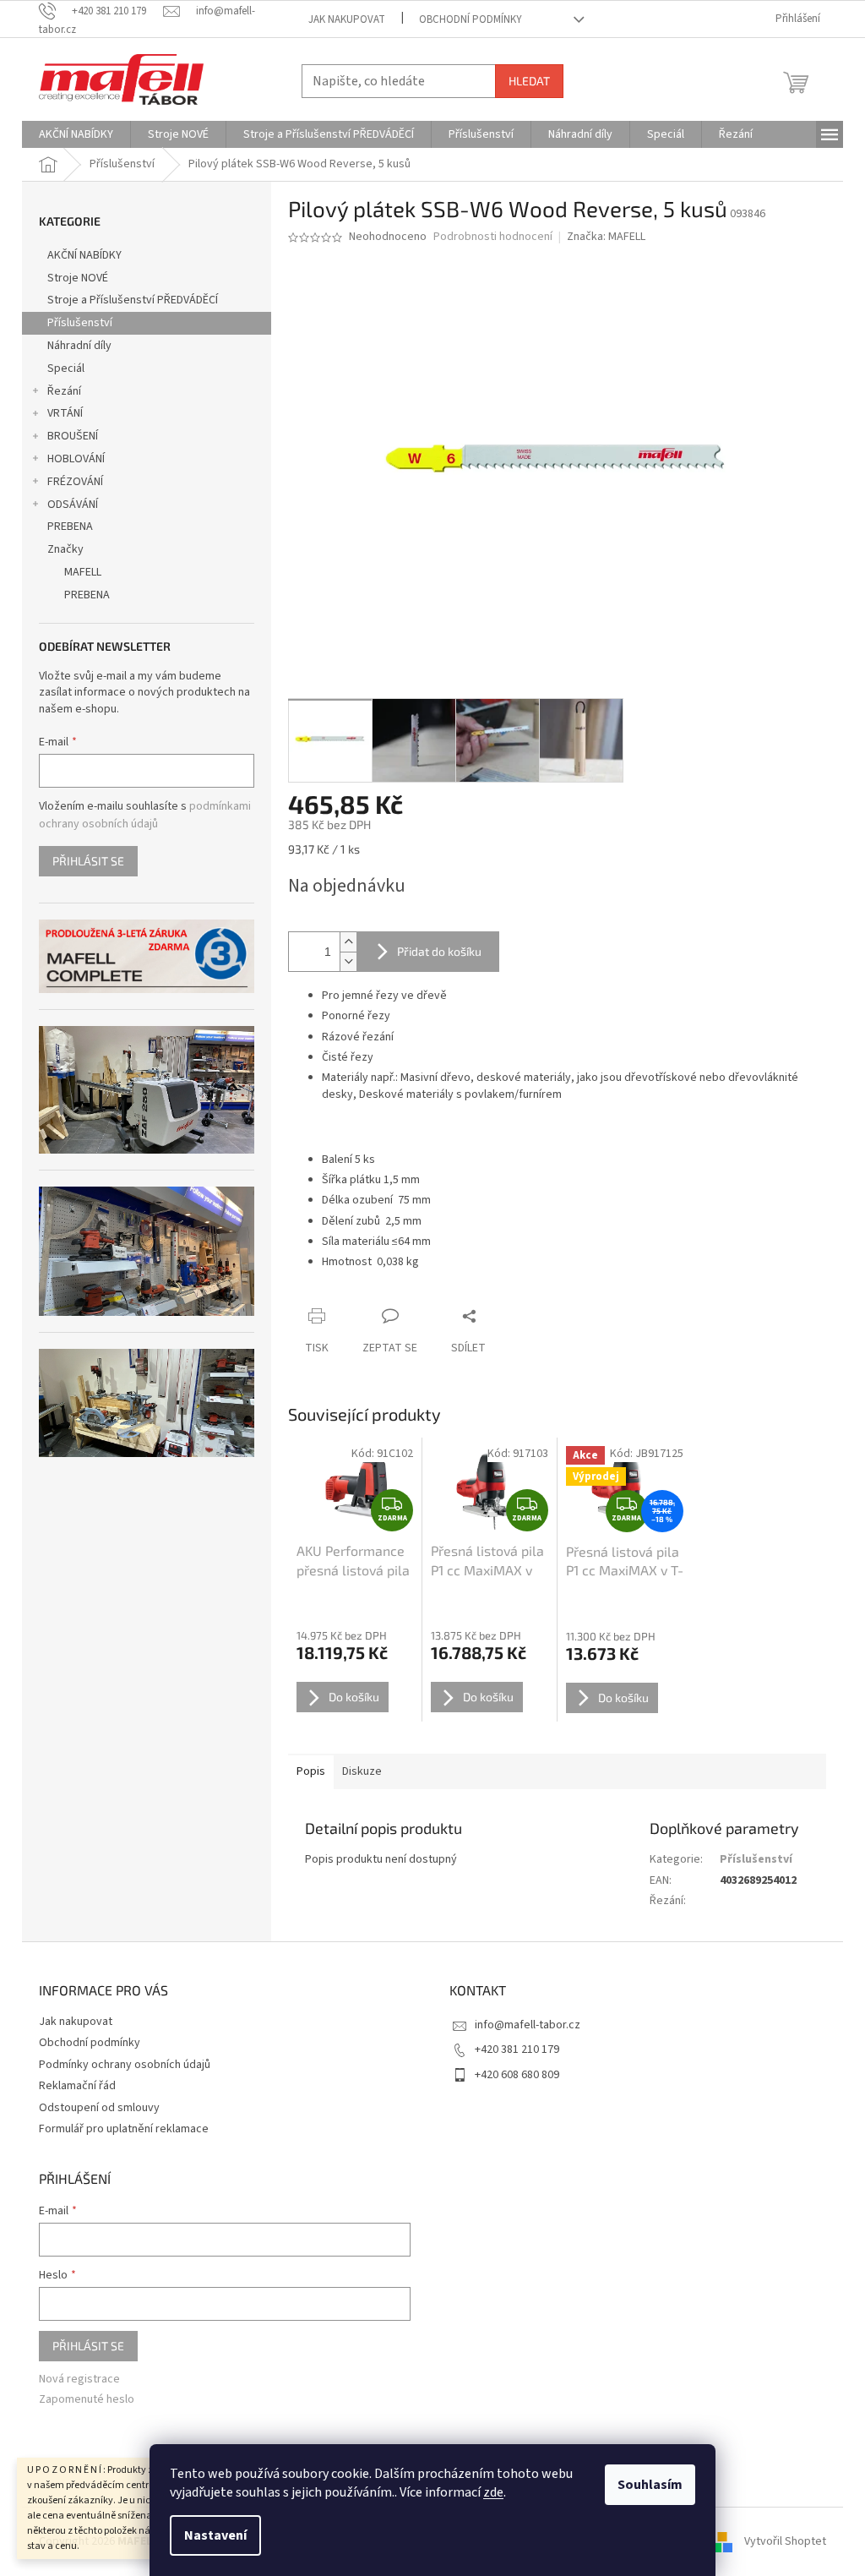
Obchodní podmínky (471, 19)
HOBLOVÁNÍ (76, 459)
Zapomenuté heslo (87, 2400)
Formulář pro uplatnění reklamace (124, 2129)
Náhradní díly (79, 346)
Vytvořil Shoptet (785, 2541)
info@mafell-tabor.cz (528, 2025)
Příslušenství (80, 323)
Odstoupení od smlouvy (99, 2108)
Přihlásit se (88, 861)
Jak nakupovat (347, 19)
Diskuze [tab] (362, 1771)
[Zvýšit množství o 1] (348, 942)
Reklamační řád (77, 2086)
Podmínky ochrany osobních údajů (125, 2065)
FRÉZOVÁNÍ (75, 482)
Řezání (64, 391)
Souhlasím (650, 2485)
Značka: (606, 237)
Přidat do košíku (439, 951)
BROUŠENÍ (73, 436)
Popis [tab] (311, 1771)
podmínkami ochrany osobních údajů (145, 815)
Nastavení (215, 2535)
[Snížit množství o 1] (348, 961)
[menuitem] (76, 134)
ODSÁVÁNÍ (73, 505)
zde (493, 2492)
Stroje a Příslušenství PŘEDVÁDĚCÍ (133, 300)
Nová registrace (79, 2380)
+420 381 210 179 (517, 2049)
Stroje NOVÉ (78, 278)
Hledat (529, 81)
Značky (65, 549)
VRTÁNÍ (65, 413)
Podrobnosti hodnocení (493, 237)
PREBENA (70, 527)
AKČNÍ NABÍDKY (84, 255)
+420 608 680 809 (517, 2075)
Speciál (66, 368)
